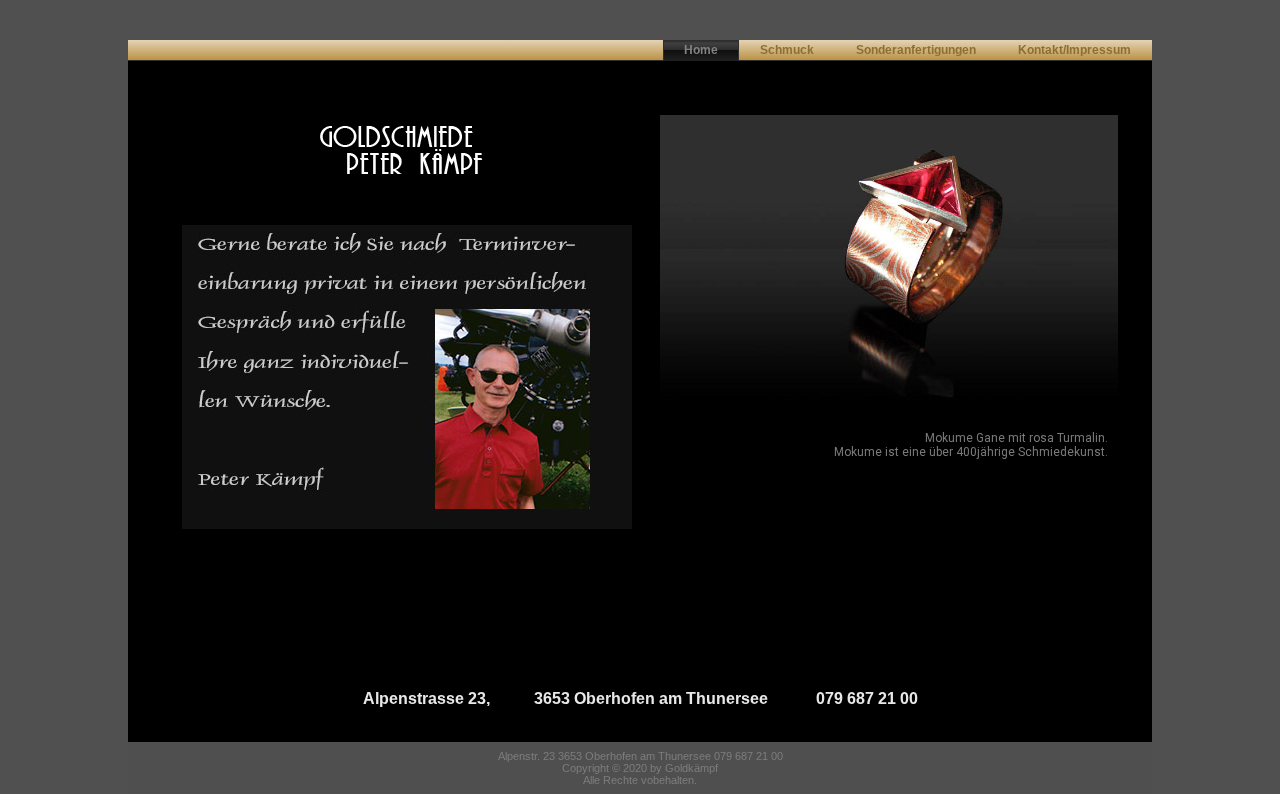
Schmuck (787, 50)
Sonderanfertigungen (916, 50)
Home (701, 50)
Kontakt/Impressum (1074, 50)
